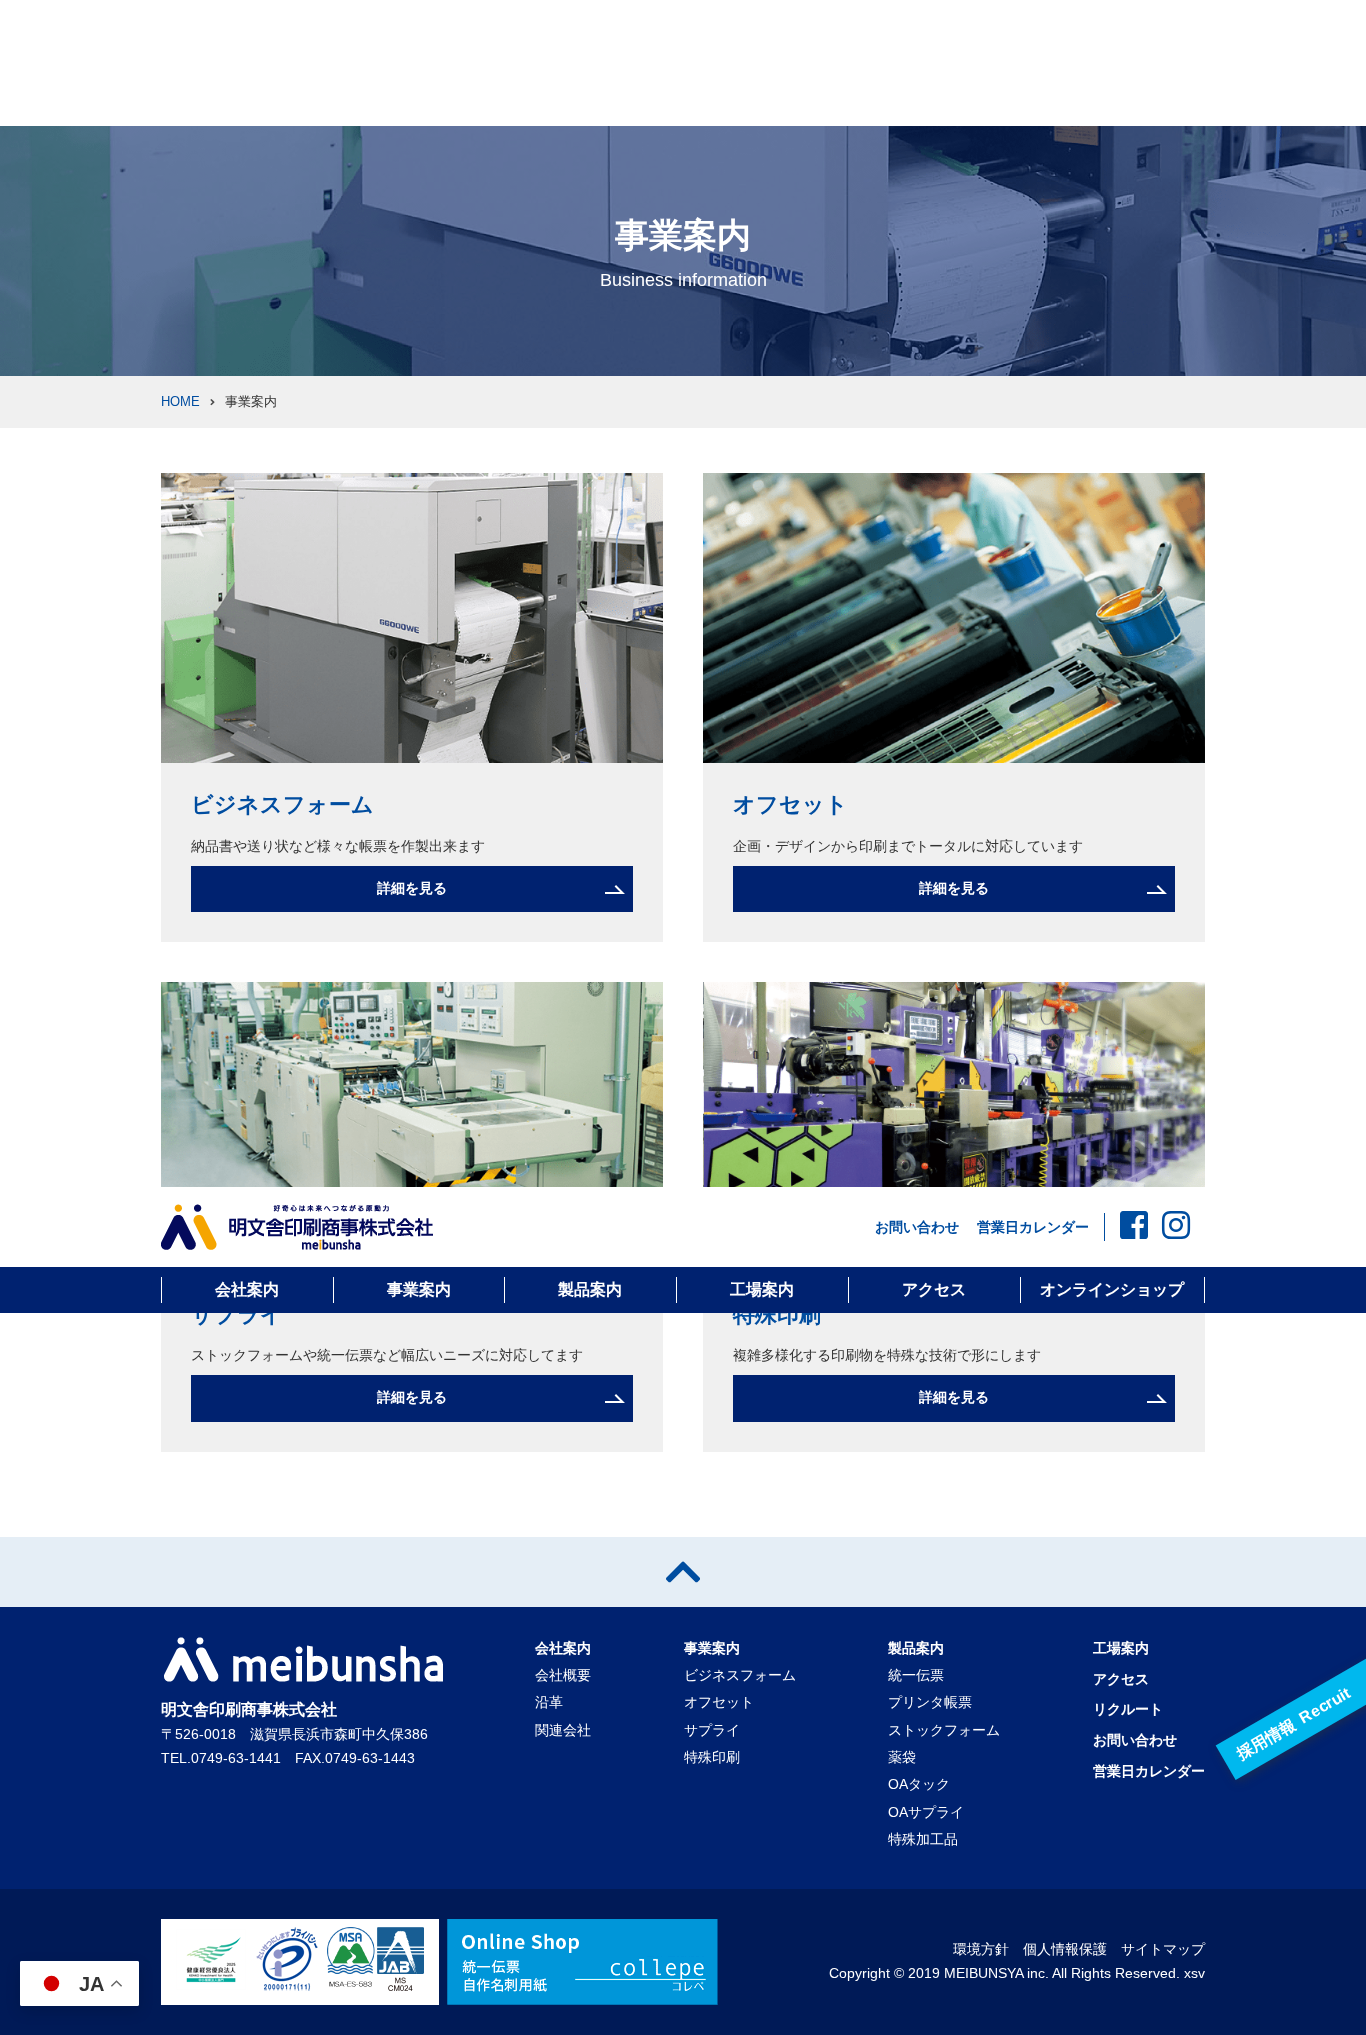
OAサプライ (926, 1812)
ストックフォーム (944, 1730)
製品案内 (590, 1289)
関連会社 (563, 1730)
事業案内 (419, 1289)
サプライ (237, 1314)
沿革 (549, 1702)
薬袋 (902, 1757)
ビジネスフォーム (282, 804)
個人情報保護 (1065, 1949)
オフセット (790, 804)
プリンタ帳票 (930, 1702)
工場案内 (762, 1289)
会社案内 (247, 1289)
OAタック (919, 1784)
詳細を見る (412, 888)
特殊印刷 (777, 1314)
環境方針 (981, 1949)
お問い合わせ (917, 1227)
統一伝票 (916, 1675)
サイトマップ (1163, 1949)
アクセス (934, 1289)
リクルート (1128, 1709)
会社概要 (563, 1675)
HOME (180, 401)
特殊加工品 (923, 1839)
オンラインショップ (1112, 1289)
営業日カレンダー (1033, 1227)
